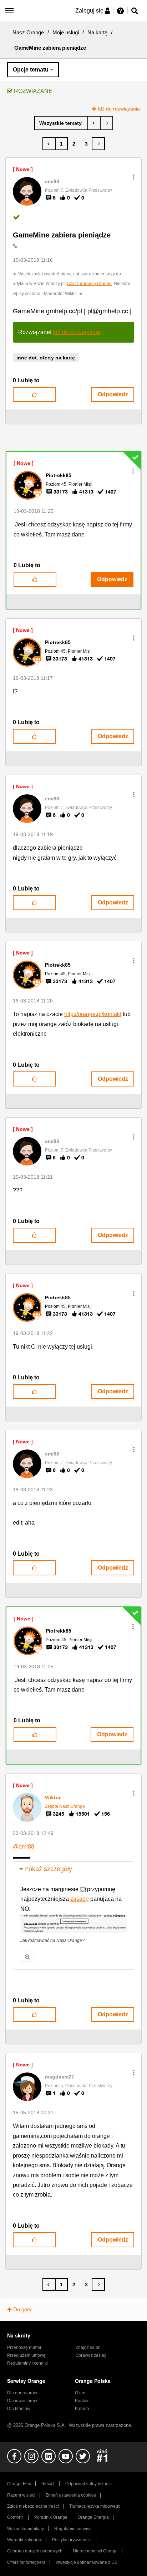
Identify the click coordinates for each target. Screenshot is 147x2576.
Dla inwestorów (22, 2401)
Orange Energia (93, 2517)
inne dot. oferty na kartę (46, 358)
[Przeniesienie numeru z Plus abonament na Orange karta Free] (94, 123)
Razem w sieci (21, 2495)
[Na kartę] (61, 123)
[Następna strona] (98, 144)
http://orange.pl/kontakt (93, 1014)
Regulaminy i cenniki (27, 2363)
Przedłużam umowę (26, 2355)
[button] (134, 177)
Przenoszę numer (24, 2347)
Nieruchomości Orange (95, 2551)
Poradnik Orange (51, 2517)
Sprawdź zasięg (91, 2355)
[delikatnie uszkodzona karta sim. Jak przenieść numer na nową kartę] (107, 123)
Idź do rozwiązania (119, 109)
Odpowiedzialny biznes (88, 2484)
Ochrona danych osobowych (35, 2551)
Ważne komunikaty (26, 2529)
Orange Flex (19, 2484)
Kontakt (82, 2401)
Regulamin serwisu (73, 2529)
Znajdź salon (88, 2347)
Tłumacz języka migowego (95, 2506)
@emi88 (24, 1847)
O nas (81, 2393)
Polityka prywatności (72, 2540)
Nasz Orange (28, 32)
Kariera (82, 2409)
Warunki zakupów (24, 2540)
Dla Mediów (19, 2409)
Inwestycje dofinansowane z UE (87, 2562)
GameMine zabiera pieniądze (62, 235)
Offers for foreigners (26, 2562)
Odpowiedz (113, 394)
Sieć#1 (48, 2484)
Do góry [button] (22, 2309)
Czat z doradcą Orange (89, 284)
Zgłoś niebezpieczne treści (33, 2506)
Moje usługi (66, 32)
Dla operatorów (22, 2393)
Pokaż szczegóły (48, 1869)
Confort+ (16, 2517)
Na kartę (97, 32)
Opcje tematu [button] (31, 70)
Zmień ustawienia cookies (71, 2495)
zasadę (80, 1899)
